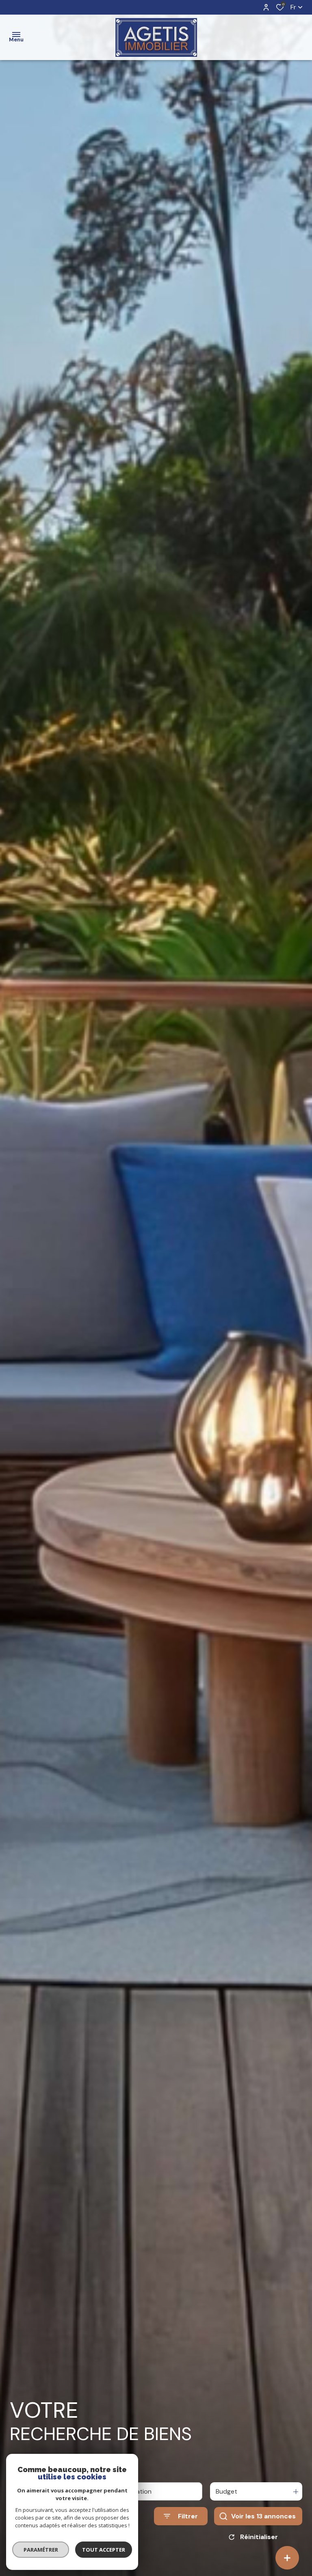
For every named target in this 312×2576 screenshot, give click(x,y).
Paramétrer (41, 2550)
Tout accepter (104, 2550)
